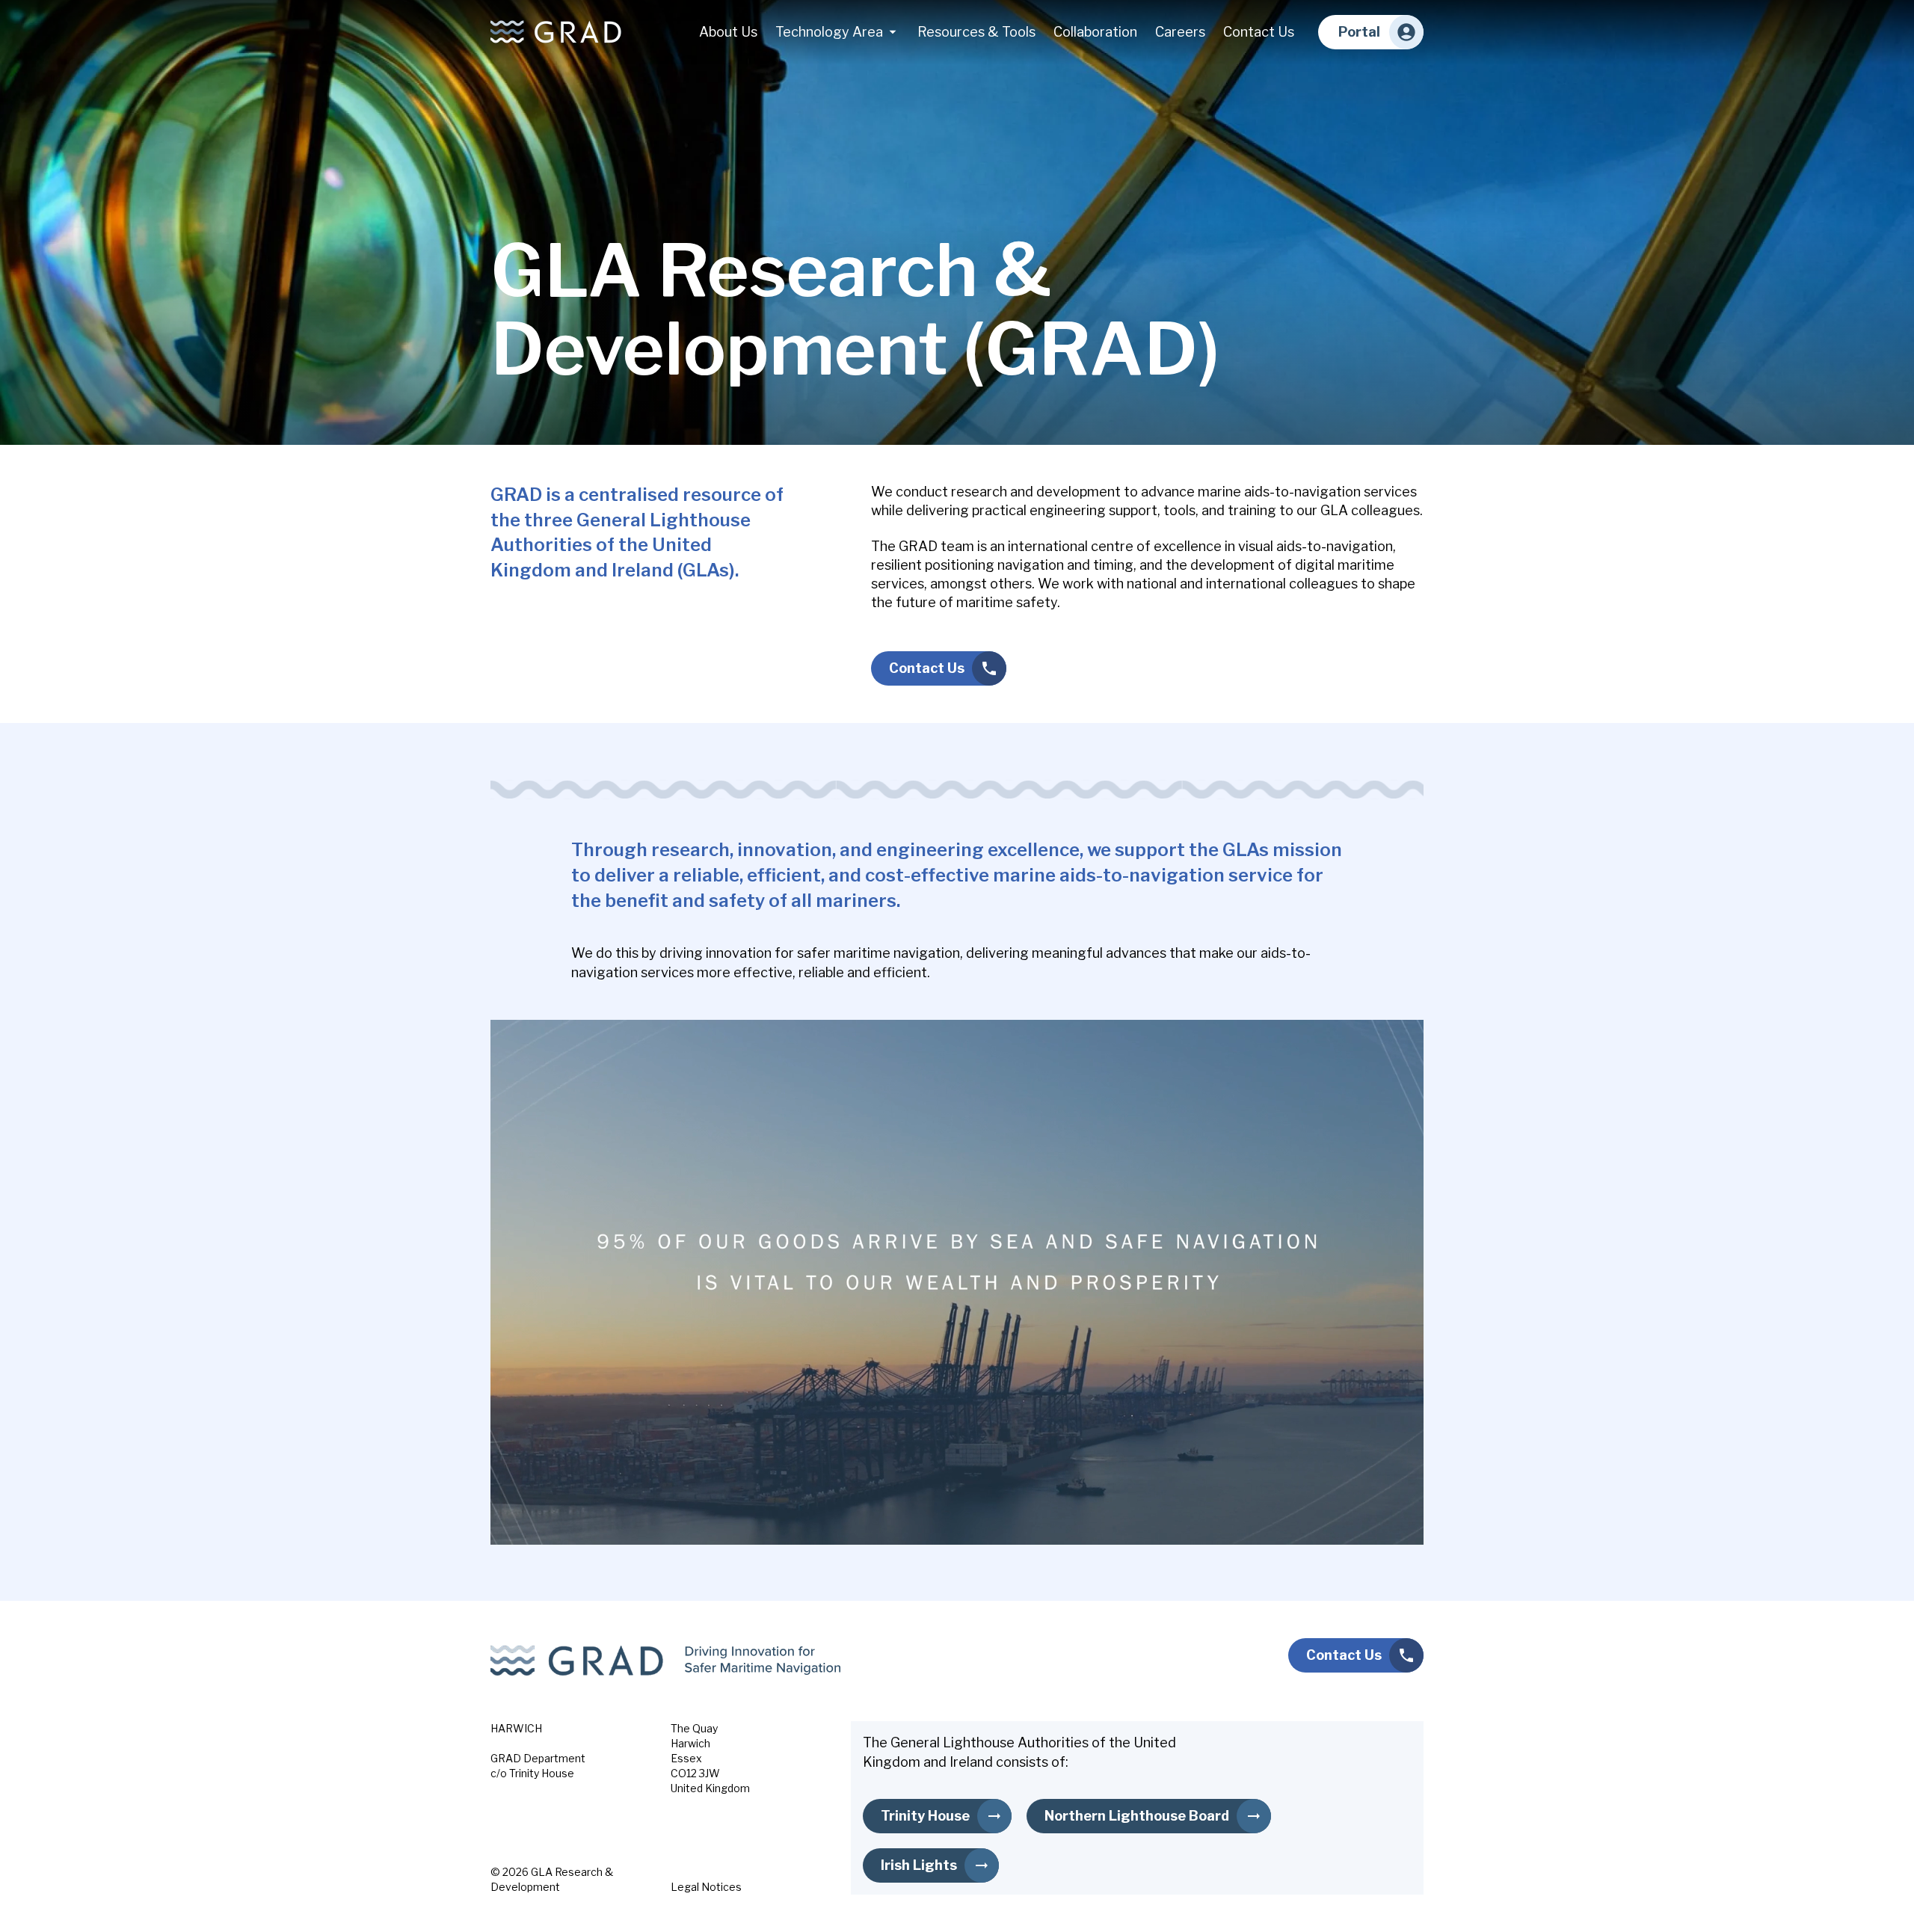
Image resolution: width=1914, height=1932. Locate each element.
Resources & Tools (976, 32)
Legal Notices (706, 1887)
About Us (728, 32)
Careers (1180, 32)
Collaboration (1095, 32)
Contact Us (1259, 32)
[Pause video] (957, 1282)
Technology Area (829, 32)
